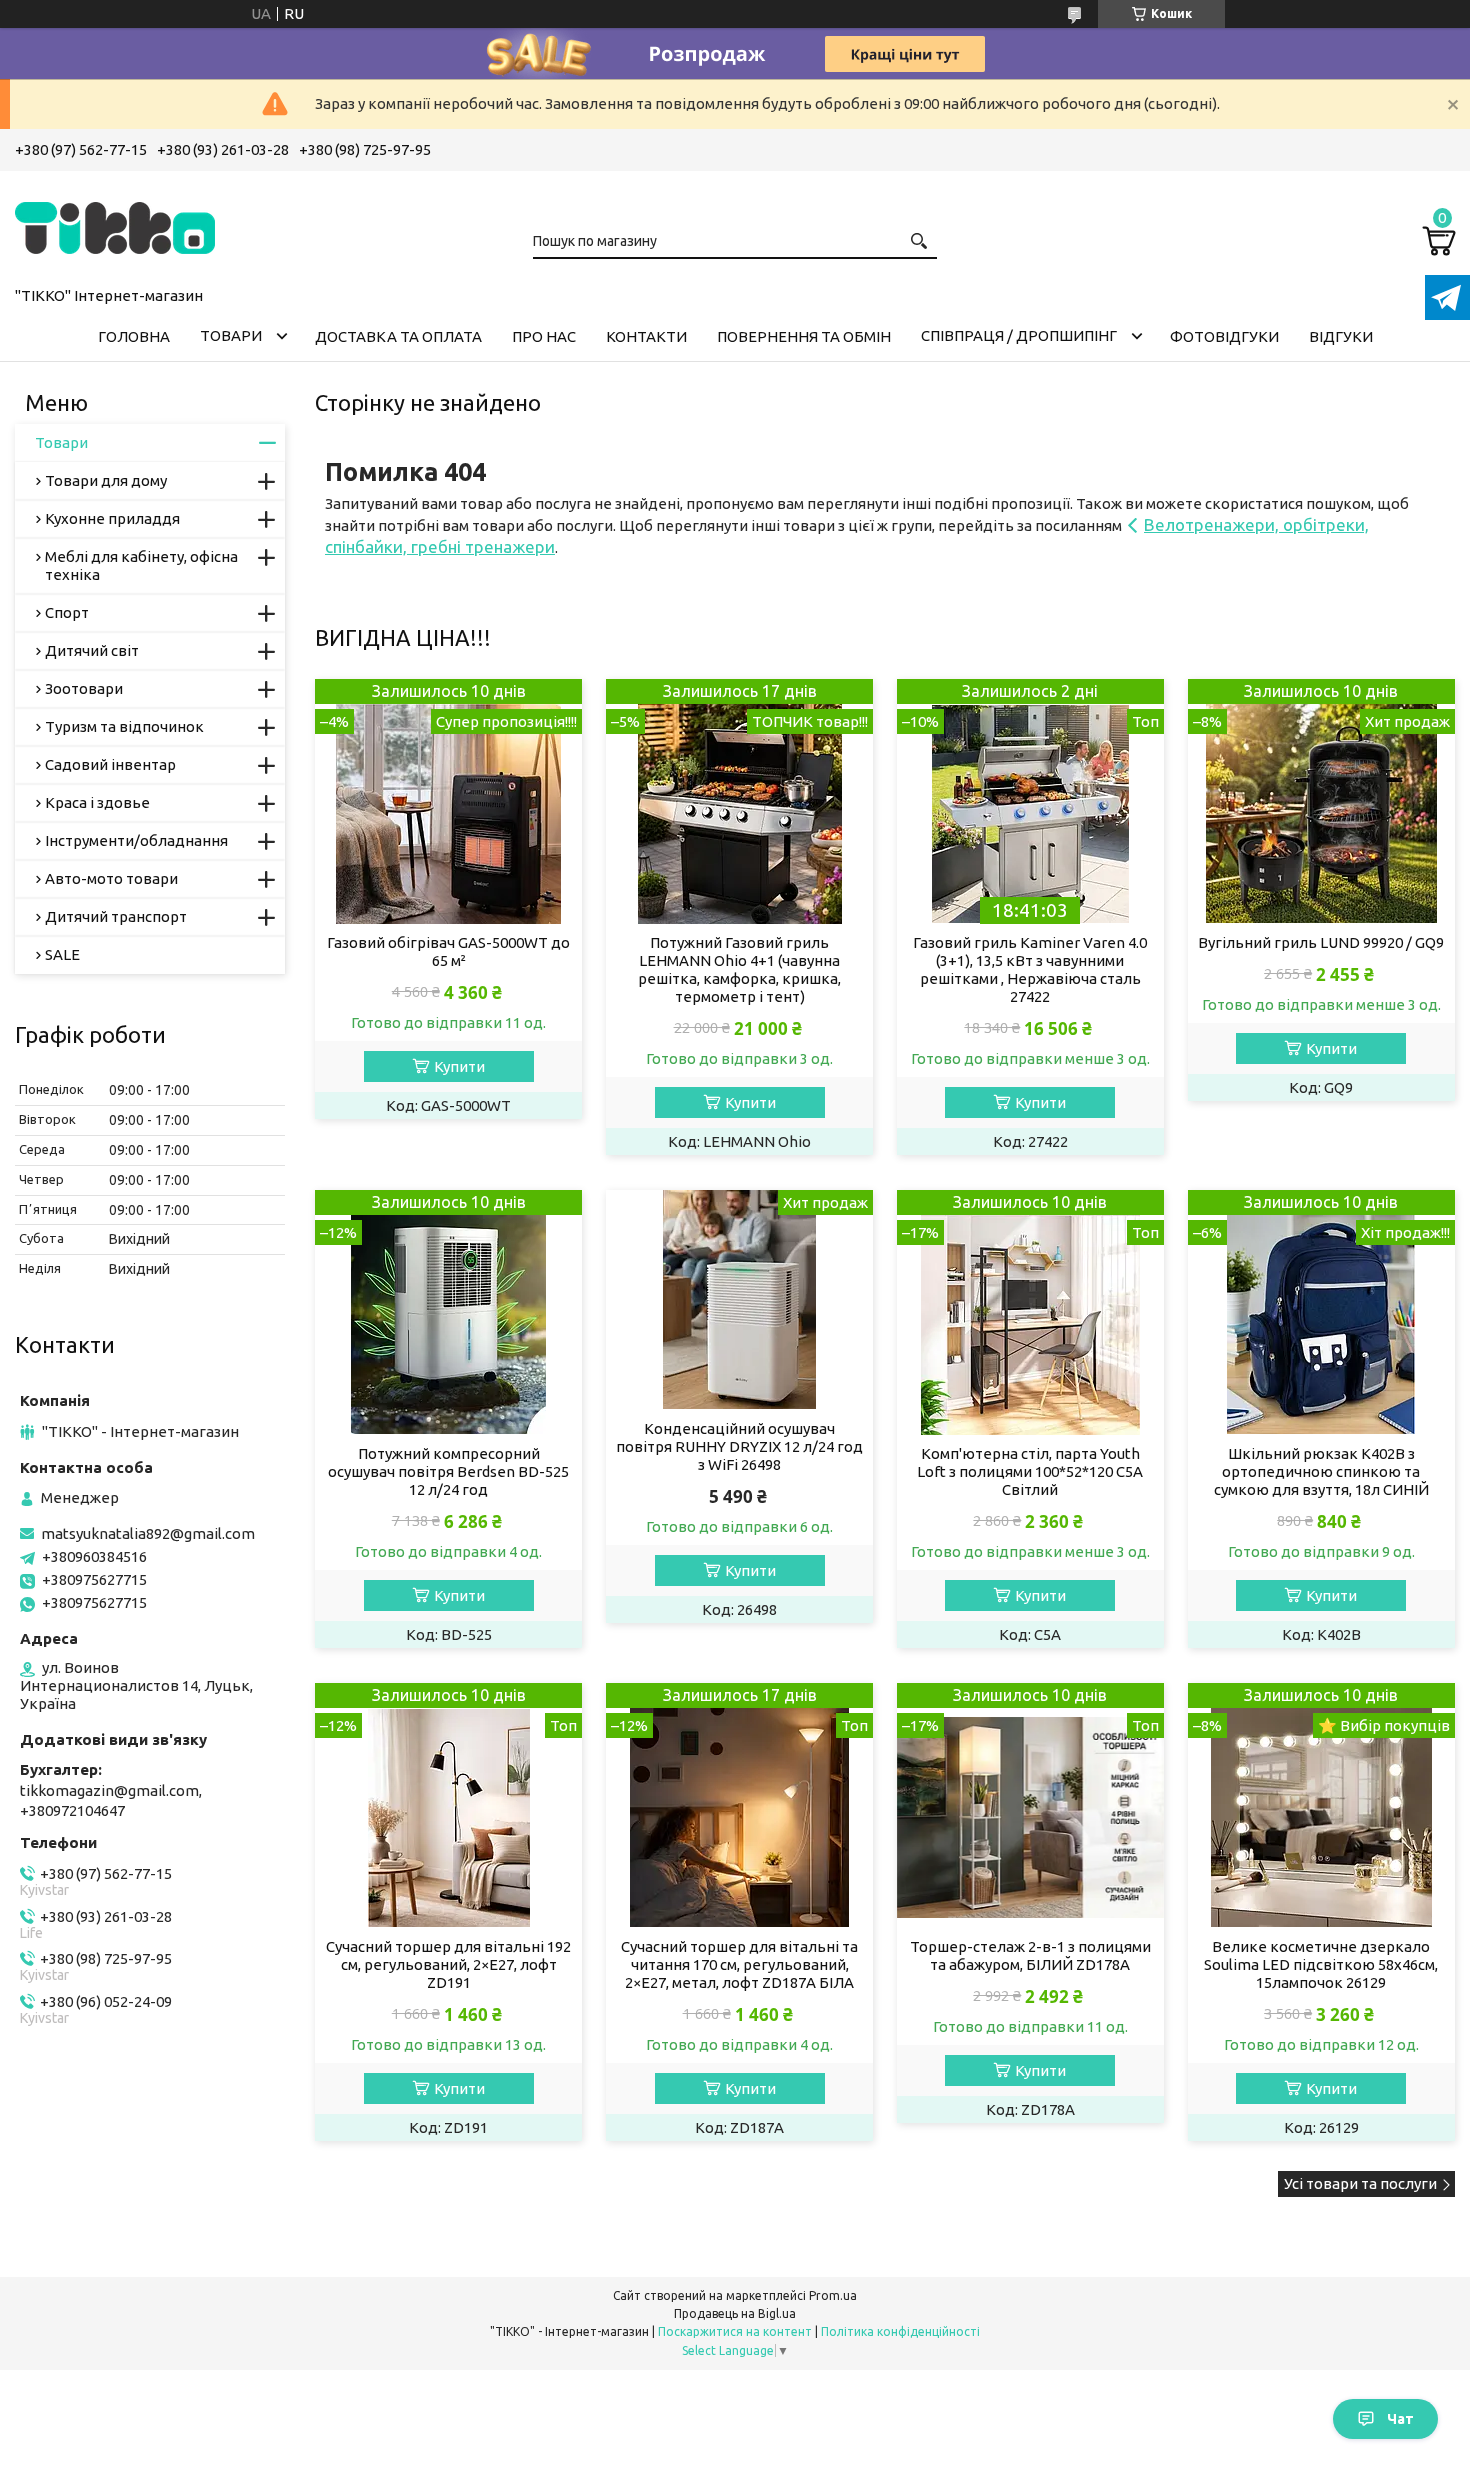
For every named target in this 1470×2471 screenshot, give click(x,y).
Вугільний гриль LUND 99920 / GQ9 (1321, 942)
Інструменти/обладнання (136, 840)
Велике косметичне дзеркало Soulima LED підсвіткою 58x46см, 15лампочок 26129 (1321, 1964)
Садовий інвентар (110, 764)
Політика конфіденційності (900, 2331)
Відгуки (1341, 336)
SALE (62, 954)
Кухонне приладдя (112, 518)
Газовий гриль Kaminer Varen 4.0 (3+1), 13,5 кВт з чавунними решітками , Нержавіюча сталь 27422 (1030, 969)
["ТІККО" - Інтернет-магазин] (115, 225)
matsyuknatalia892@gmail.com (148, 1533)
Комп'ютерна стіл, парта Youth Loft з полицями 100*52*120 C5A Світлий (1030, 1471)
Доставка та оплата (398, 336)
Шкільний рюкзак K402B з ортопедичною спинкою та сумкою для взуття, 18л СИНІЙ (1321, 1471)
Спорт (67, 612)
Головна (134, 336)
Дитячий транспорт (116, 916)
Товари (231, 335)
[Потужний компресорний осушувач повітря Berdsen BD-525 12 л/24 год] (448, 1312)
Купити (459, 1066)
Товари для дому (106, 480)
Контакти (646, 336)
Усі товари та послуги (1360, 2183)
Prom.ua (833, 2295)
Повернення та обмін (804, 336)
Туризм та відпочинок (124, 726)
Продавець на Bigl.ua (735, 2313)
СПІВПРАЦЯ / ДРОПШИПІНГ (1019, 335)
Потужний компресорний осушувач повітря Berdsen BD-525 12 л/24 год (448, 1471)
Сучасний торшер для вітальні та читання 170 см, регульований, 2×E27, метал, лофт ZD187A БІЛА (739, 1964)
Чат (1400, 2419)
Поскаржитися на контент (735, 2331)
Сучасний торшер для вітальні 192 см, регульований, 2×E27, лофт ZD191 (448, 1964)
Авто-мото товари (111, 878)
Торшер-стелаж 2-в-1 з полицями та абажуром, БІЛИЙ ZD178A (1030, 1955)
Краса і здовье (97, 802)
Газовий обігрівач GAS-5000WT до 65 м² (448, 951)
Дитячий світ (92, 650)
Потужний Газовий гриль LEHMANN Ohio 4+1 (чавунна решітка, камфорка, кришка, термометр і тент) (739, 969)
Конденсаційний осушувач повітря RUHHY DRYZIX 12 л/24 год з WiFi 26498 (739, 1446)
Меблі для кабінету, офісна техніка (141, 565)
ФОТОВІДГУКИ (1224, 336)
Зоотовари (84, 688)
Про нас (544, 336)
